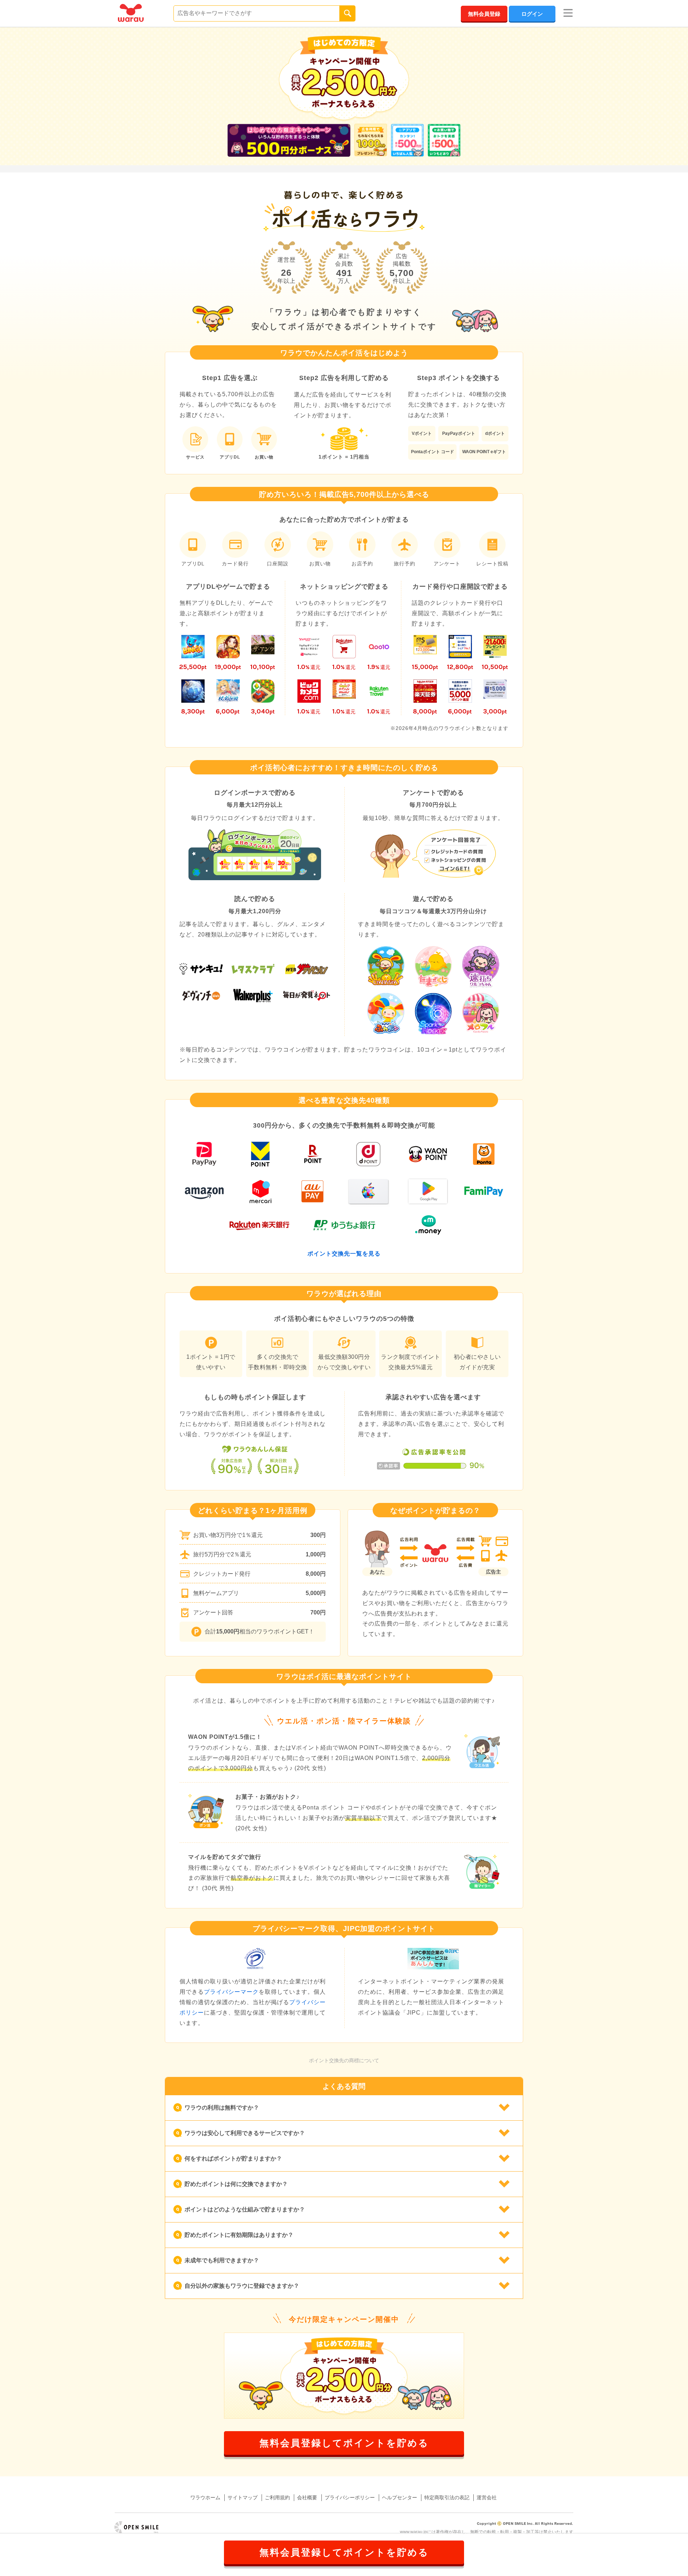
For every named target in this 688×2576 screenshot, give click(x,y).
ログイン (532, 14)
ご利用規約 (277, 2497)
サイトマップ (243, 2497)
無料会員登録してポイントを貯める (344, 2443)
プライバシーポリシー (350, 2497)
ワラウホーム (205, 2497)
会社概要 (307, 2497)
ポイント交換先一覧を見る (344, 1254)
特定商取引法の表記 (447, 2497)
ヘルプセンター (400, 2497)
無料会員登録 (484, 14)
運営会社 (487, 2497)
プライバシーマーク (231, 1992)
